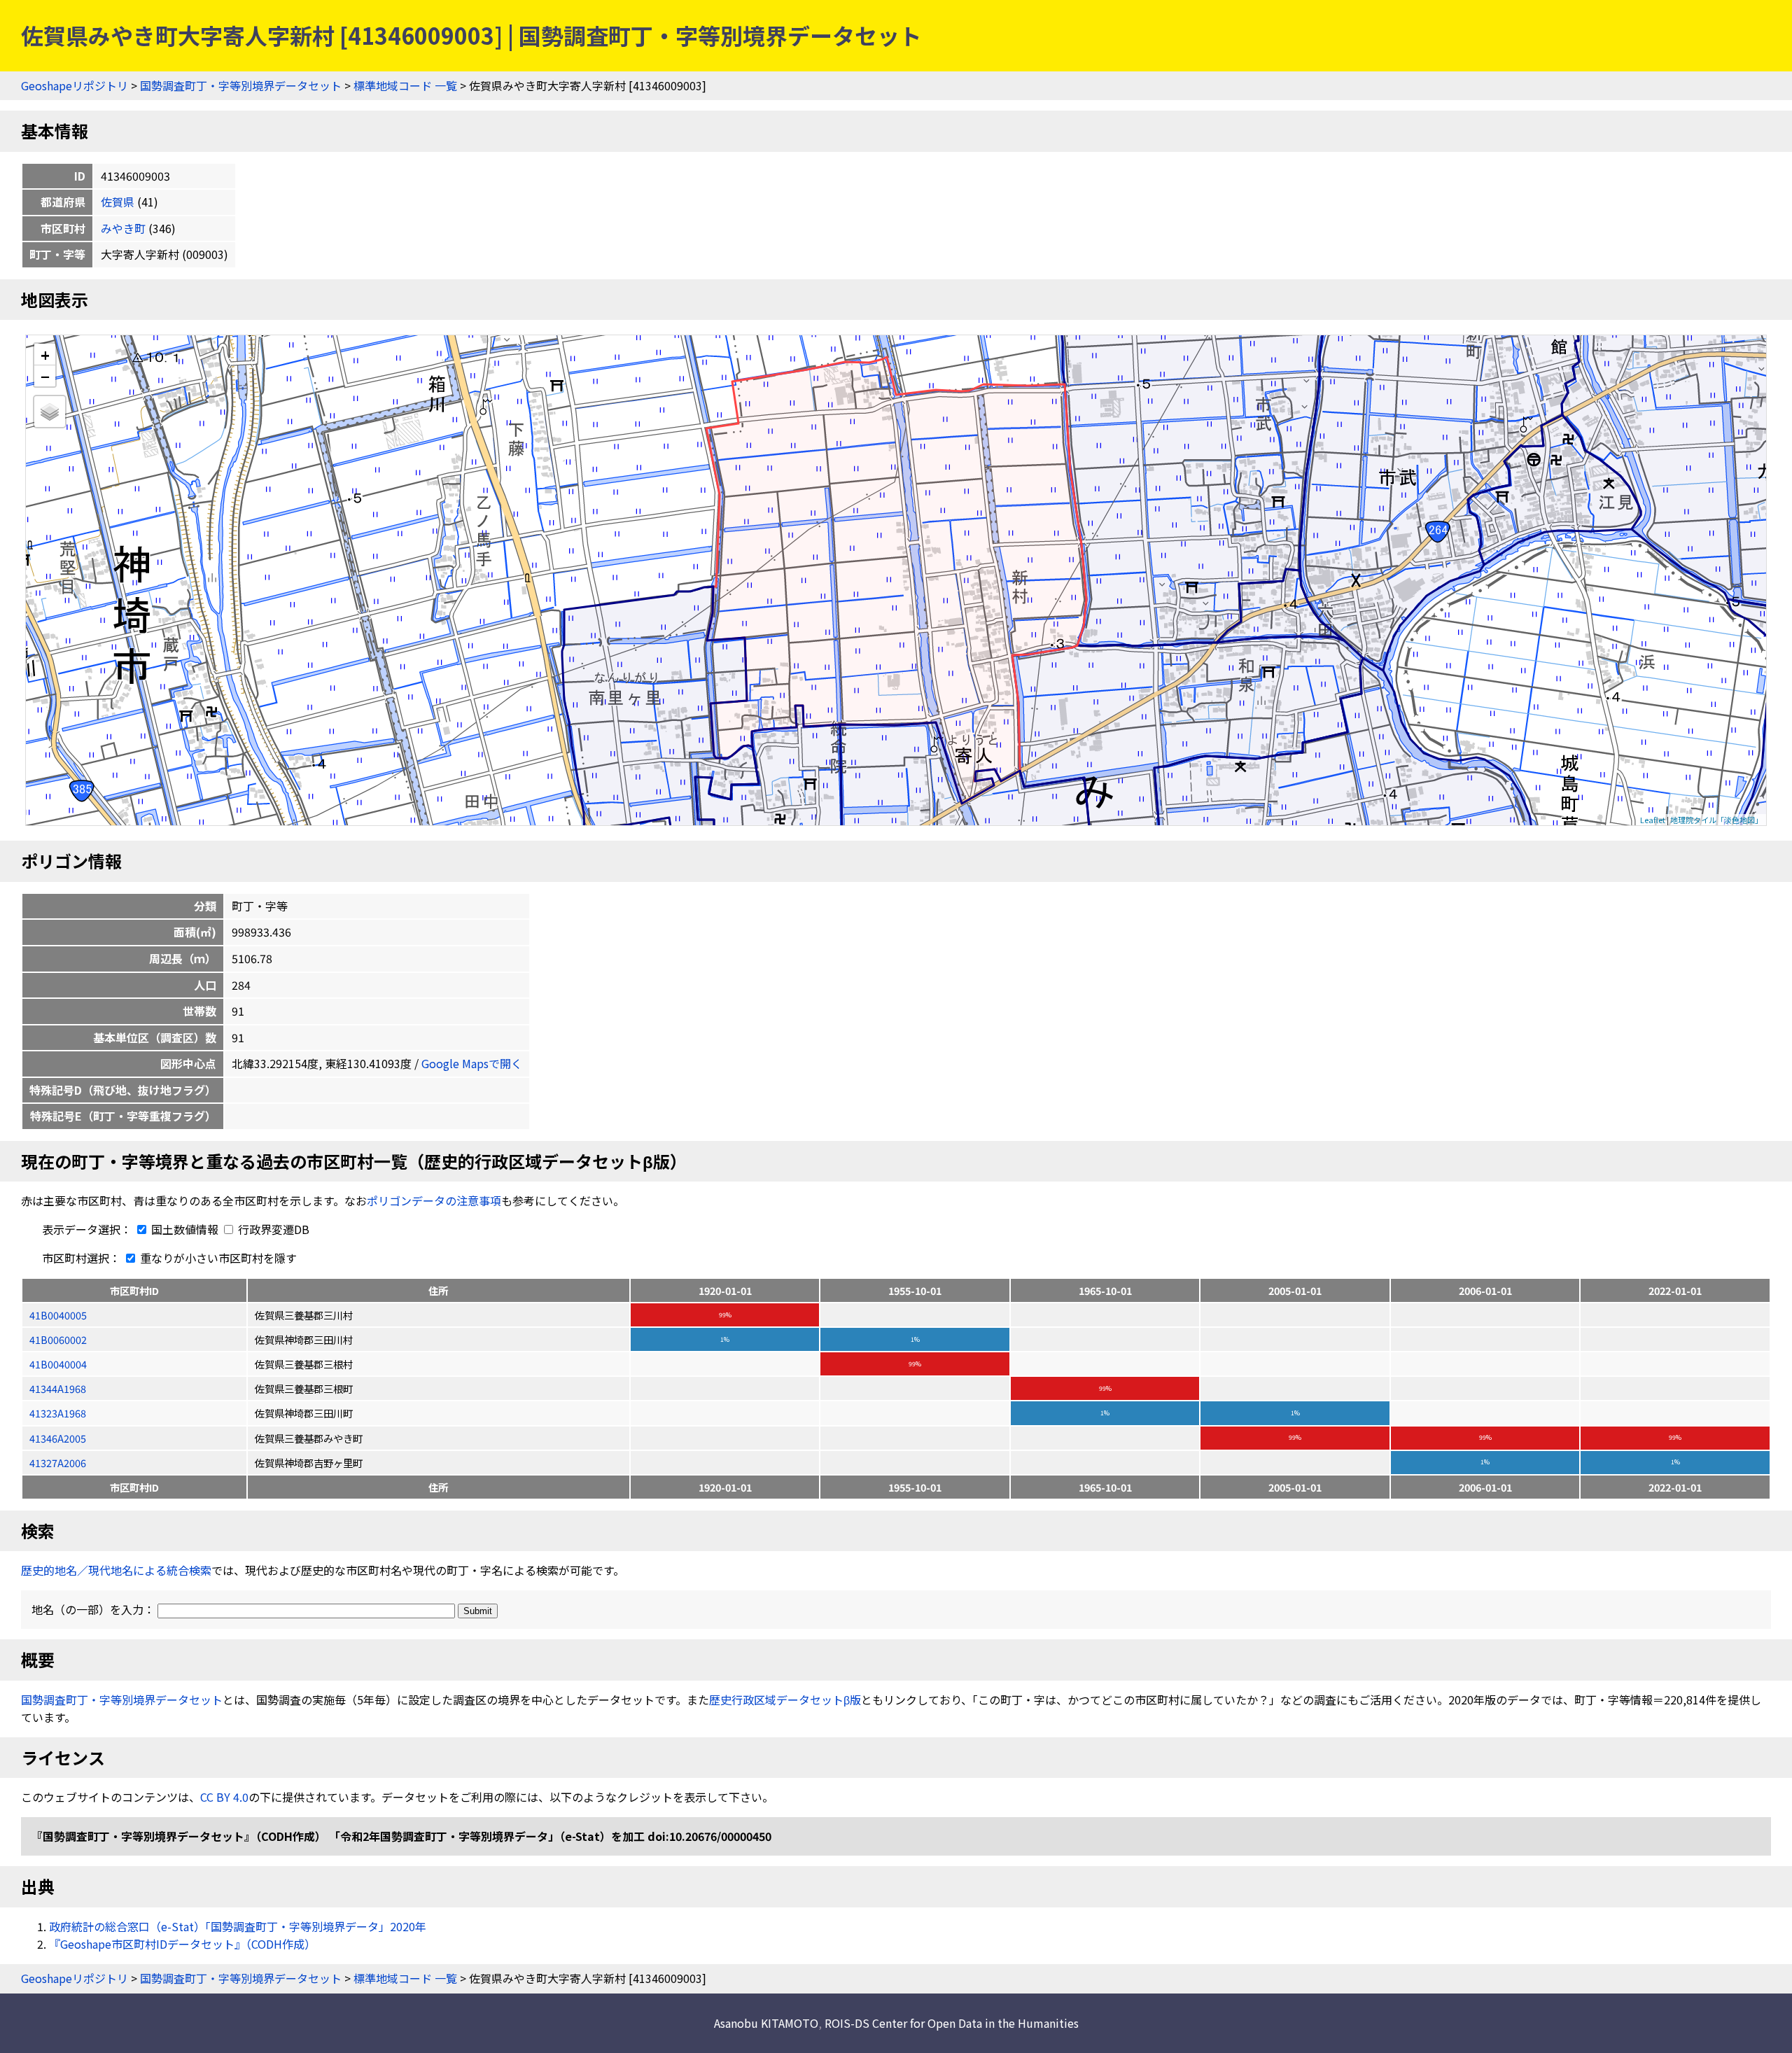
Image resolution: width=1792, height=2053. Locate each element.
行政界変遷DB (272, 1229)
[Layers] (50, 412)
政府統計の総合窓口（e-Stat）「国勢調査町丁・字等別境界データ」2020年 (238, 1926)
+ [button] (45, 355)
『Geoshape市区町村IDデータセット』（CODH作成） (182, 1944)
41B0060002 (58, 1339)
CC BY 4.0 (224, 1797)
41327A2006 (58, 1463)
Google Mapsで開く (472, 1063)
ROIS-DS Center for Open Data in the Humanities (952, 2023)
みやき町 (123, 228)
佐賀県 (118, 202)
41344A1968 (58, 1388)
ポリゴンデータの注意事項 (434, 1200)
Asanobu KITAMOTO (766, 2023)
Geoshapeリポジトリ (75, 85)
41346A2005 (58, 1438)
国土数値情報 (185, 1229)
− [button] (45, 376)
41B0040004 (58, 1364)
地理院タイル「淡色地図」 (1716, 820)
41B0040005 (58, 1315)
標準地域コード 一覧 (405, 85)
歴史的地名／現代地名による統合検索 (116, 1570)
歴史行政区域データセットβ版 (785, 1700)
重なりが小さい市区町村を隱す (217, 1258)
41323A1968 (58, 1413)
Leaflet (1653, 820)
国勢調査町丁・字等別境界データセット (241, 85)
